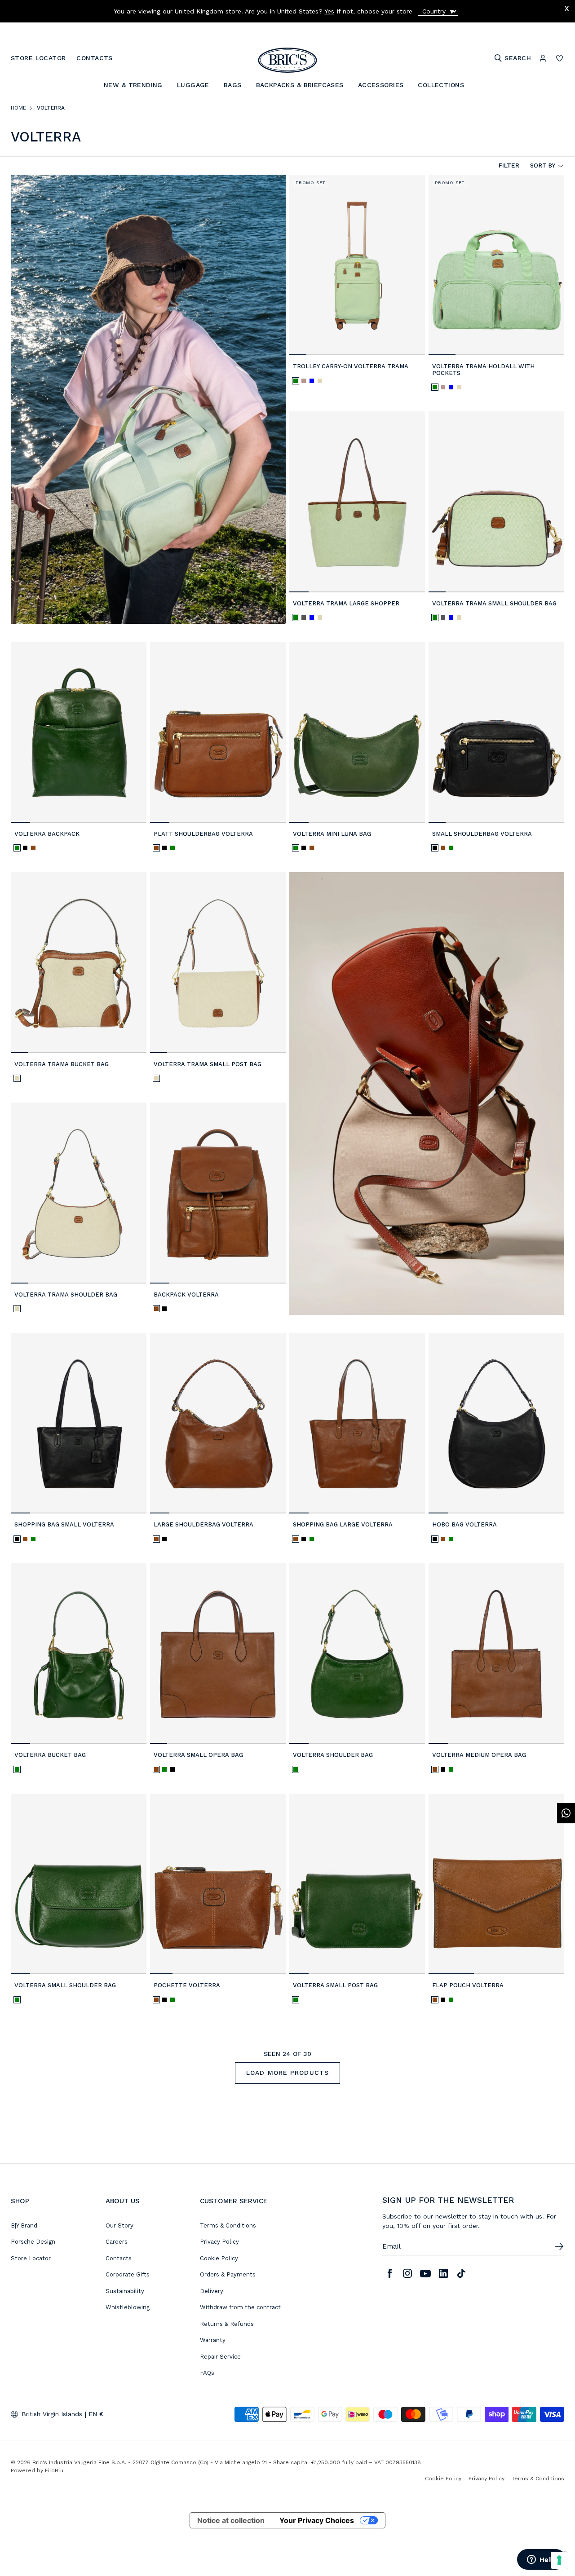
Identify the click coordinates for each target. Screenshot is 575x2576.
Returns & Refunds (227, 2324)
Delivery (212, 2291)
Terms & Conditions (228, 2225)
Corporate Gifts (128, 2274)
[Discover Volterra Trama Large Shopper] (357, 502)
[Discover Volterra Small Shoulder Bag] (79, 1884)
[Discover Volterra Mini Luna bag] (357, 732)
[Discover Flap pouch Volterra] (496, 1884)
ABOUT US (123, 2201)
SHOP (20, 2201)
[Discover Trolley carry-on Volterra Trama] (357, 265)
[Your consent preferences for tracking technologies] (559, 2560)
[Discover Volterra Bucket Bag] (79, 1654)
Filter (509, 165)
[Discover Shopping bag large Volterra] (357, 1423)
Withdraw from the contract (240, 2307)
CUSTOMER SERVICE (234, 2201)
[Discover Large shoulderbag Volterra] (218, 1423)
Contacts (119, 2258)
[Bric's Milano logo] (287, 60)
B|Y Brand (24, 2225)
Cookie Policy (219, 2258)
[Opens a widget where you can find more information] (541, 2560)
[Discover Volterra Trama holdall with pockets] (496, 265)
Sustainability (125, 2291)
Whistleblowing (128, 2307)
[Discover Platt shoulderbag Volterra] (218, 732)
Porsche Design (33, 2242)
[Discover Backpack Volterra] (218, 1193)
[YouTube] (425, 2273)
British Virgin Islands (52, 2414)
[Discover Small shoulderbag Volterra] (496, 732)
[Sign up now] (559, 2246)
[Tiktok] (461, 2273)
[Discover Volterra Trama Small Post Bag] (218, 963)
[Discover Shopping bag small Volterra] (79, 1423)
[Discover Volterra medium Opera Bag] (496, 1654)
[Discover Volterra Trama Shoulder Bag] (79, 1193)
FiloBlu (54, 2470)
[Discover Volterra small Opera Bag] (218, 1654)
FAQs (207, 2373)
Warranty (213, 2340)
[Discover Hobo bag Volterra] (496, 1423)
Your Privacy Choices (317, 2520)
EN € (96, 2414)
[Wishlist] (560, 58)
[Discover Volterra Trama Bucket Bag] (79, 963)
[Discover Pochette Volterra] (218, 1884)
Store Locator (31, 2258)
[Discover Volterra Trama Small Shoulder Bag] (496, 502)
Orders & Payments (228, 2274)
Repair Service (220, 2357)
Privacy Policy (219, 2242)
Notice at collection (231, 2520)
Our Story (119, 2225)
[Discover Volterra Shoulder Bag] (357, 1654)
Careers (117, 2242)
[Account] (543, 58)
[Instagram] (407, 2273)
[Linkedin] (443, 2273)
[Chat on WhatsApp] (566, 1813)
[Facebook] (389, 2273)
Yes (329, 11)
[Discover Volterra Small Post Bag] (357, 1884)
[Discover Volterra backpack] (79, 732)
